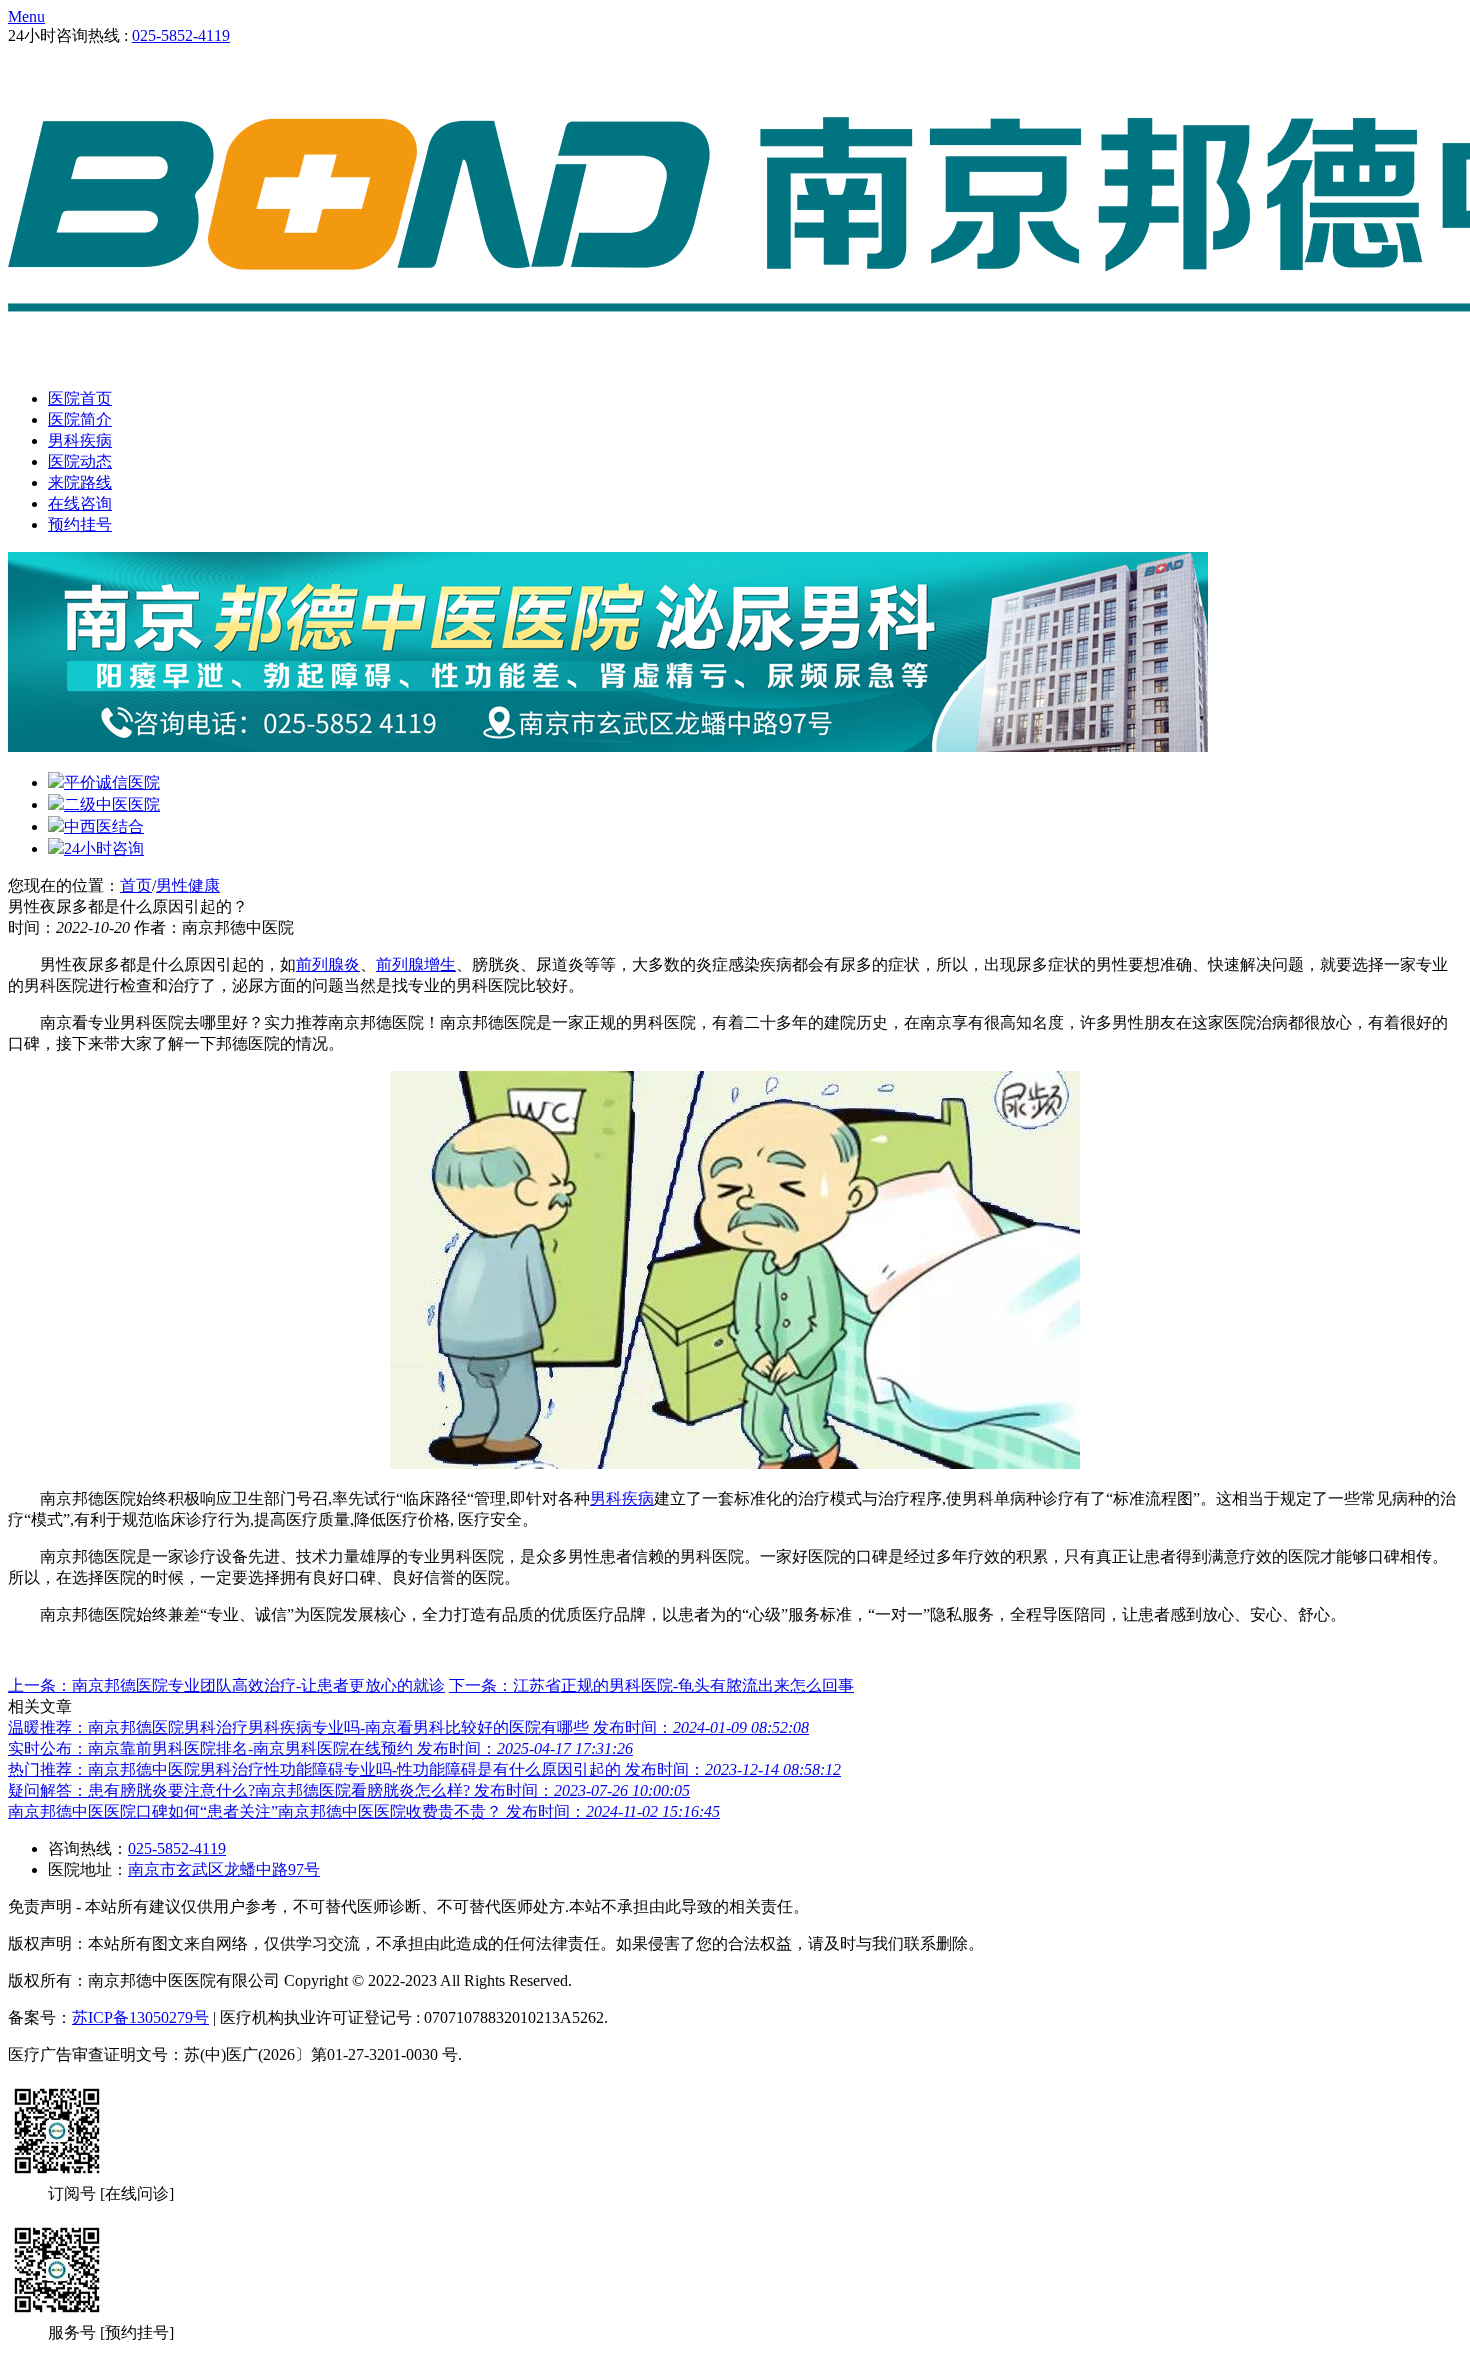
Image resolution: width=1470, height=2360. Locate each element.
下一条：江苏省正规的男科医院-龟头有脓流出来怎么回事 (651, 1685)
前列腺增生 (416, 964)
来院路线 (80, 482)
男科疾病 (80, 440)
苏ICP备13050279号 (140, 2017)
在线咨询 (80, 503)
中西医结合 (104, 826)
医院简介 (80, 419)
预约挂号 (80, 524)
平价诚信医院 (112, 782)
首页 (136, 885)
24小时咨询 (104, 848)
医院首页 (80, 398)
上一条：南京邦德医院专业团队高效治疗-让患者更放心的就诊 (226, 1685)
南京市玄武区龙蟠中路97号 (224, 1869)
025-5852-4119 (181, 35)
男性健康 (188, 885)
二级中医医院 (112, 804)
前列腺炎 (328, 964)
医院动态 (80, 461)
